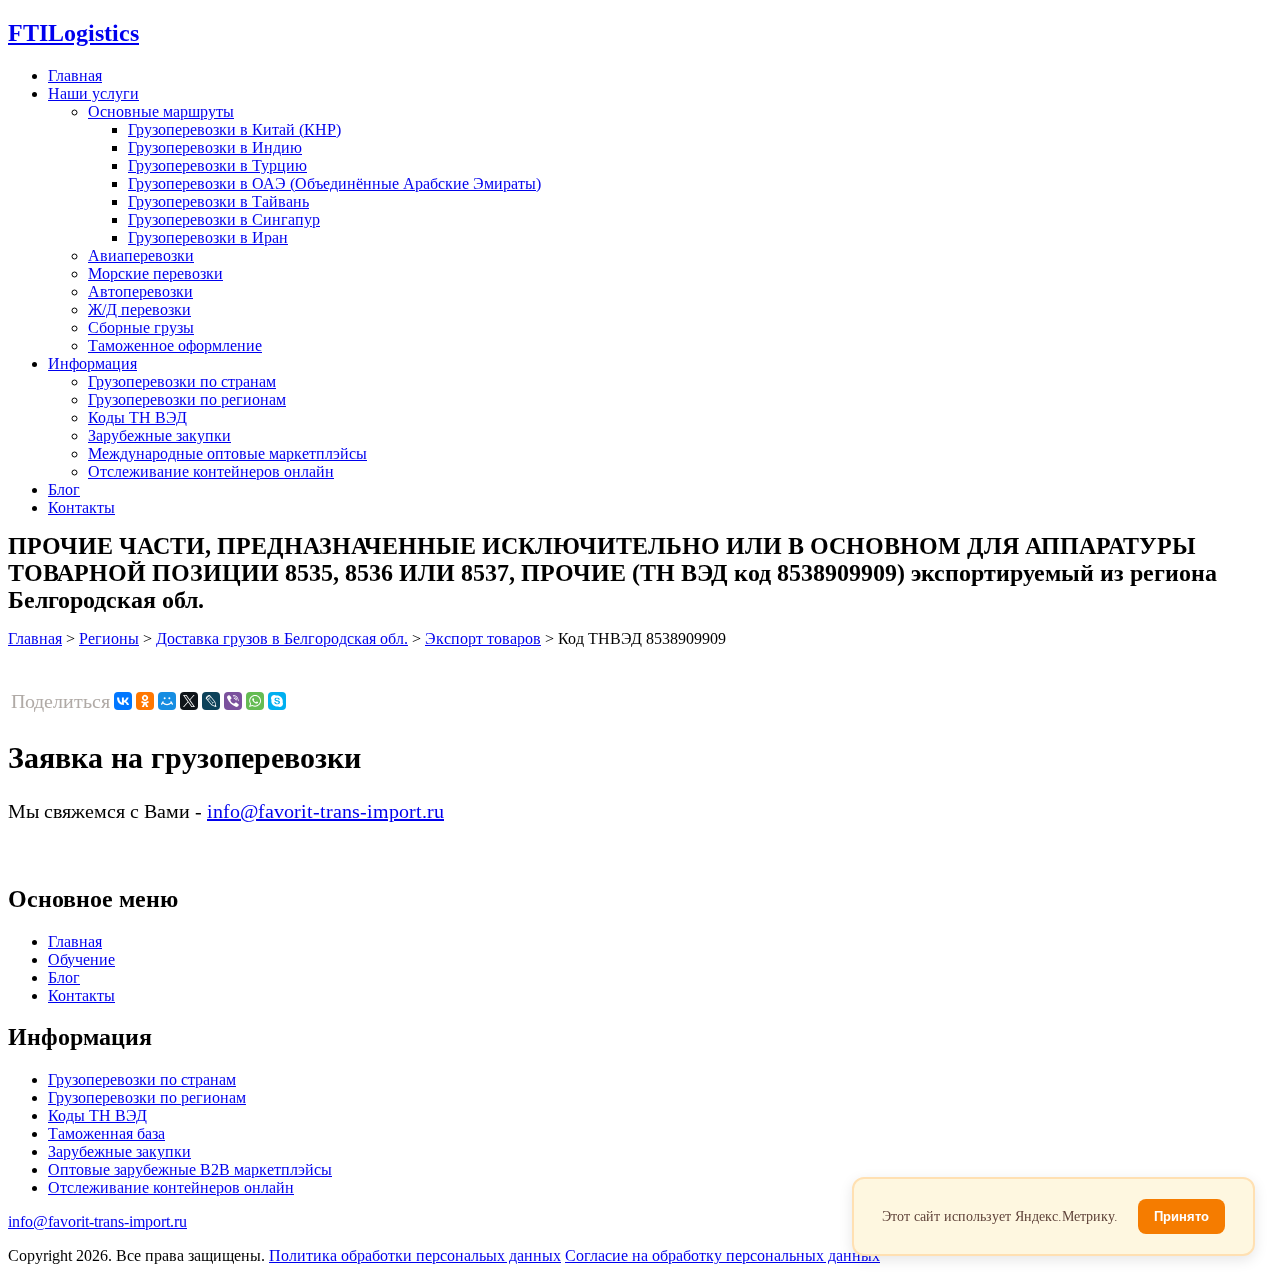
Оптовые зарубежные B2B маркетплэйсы (190, 1169)
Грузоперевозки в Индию (215, 147)
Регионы (109, 638)
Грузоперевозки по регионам (187, 399)
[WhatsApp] (255, 701)
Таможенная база (106, 1133)
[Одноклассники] (145, 701)
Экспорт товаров (483, 638)
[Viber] (233, 701)
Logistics (73, 33)
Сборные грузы (141, 327)
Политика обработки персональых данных (415, 1255)
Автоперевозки (140, 291)
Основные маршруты (161, 111)
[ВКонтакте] (123, 701)
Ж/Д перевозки (139, 309)
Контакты (81, 507)
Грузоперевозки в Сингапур (224, 219)
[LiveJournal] (211, 701)
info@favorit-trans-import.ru (325, 811)
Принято (1181, 1216)
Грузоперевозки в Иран (208, 237)
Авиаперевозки (141, 255)
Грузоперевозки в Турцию (217, 165)
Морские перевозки (155, 273)
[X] (189, 701)
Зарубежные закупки (159, 435)
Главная (75, 75)
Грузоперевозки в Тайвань (218, 201)
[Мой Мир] (167, 701)
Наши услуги (93, 93)
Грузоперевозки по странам (182, 381)
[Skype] (277, 701)
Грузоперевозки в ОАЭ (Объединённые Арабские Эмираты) (334, 183)
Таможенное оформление (175, 345)
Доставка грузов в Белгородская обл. (282, 638)
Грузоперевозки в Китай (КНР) (234, 129)
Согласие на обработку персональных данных (722, 1255)
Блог (64, 489)
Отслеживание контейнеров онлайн (211, 471)
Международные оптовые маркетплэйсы (227, 453)
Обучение (81, 959)
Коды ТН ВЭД (137, 417)
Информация (92, 363)
